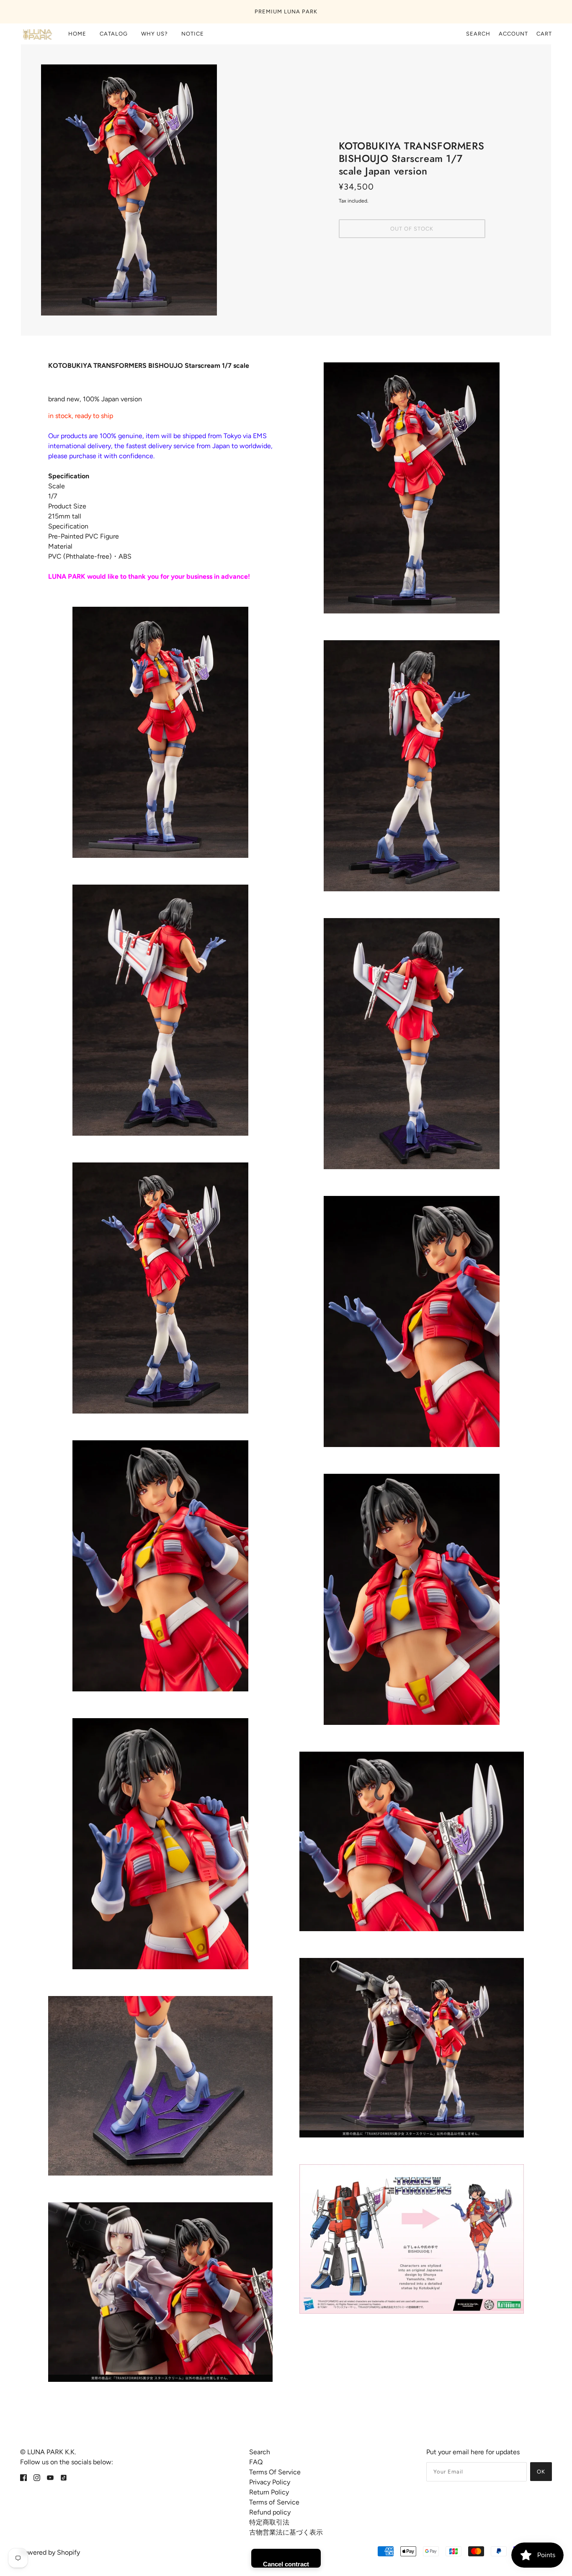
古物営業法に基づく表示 (286, 2532)
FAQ (256, 2462)
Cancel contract (286, 2564)
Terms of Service (274, 2502)
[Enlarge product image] (160, 190)
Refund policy (270, 2512)
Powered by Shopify (50, 2552)
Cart (544, 34)
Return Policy (269, 2492)
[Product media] (160, 732)
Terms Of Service (275, 2472)
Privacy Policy (270, 2482)
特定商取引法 (269, 2522)
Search (478, 34)
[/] (37, 34)
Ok (541, 2472)
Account (513, 34)
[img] (23, 2477)
